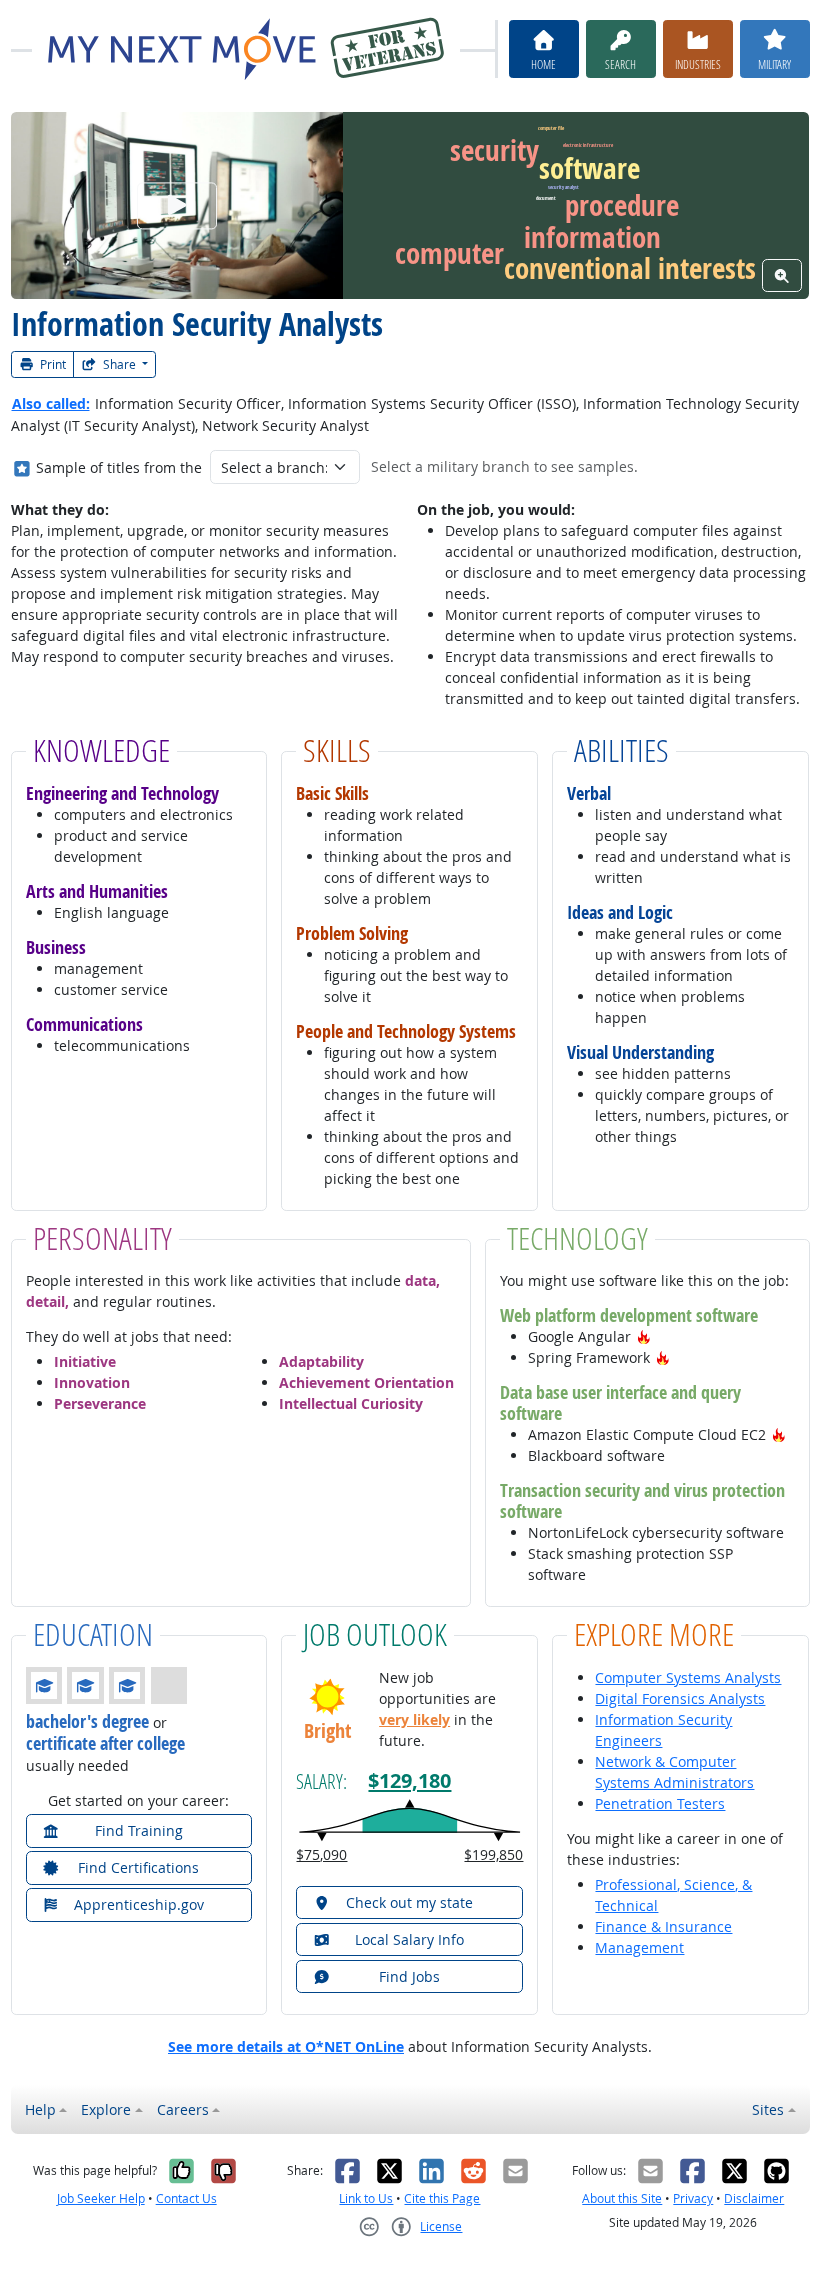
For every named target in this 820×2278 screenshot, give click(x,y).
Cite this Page (442, 2198)
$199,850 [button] (493, 1854)
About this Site (622, 2198)
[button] (644, 1336)
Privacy (693, 2198)
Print (51, 364)
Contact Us (186, 2198)
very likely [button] (414, 1719)
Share (119, 364)
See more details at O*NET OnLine (286, 2046)
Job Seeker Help (101, 2198)
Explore (106, 2109)
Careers (183, 2109)
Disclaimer (754, 2198)
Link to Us (366, 2198)
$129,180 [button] (409, 1780)
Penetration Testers (660, 1803)
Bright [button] (327, 1730)
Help (40, 2109)
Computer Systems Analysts (688, 1677)
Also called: (51, 403)
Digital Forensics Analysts (680, 1698)
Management (639, 1947)
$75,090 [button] (321, 1854)
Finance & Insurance (663, 1926)
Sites (768, 2109)
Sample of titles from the (119, 467)
